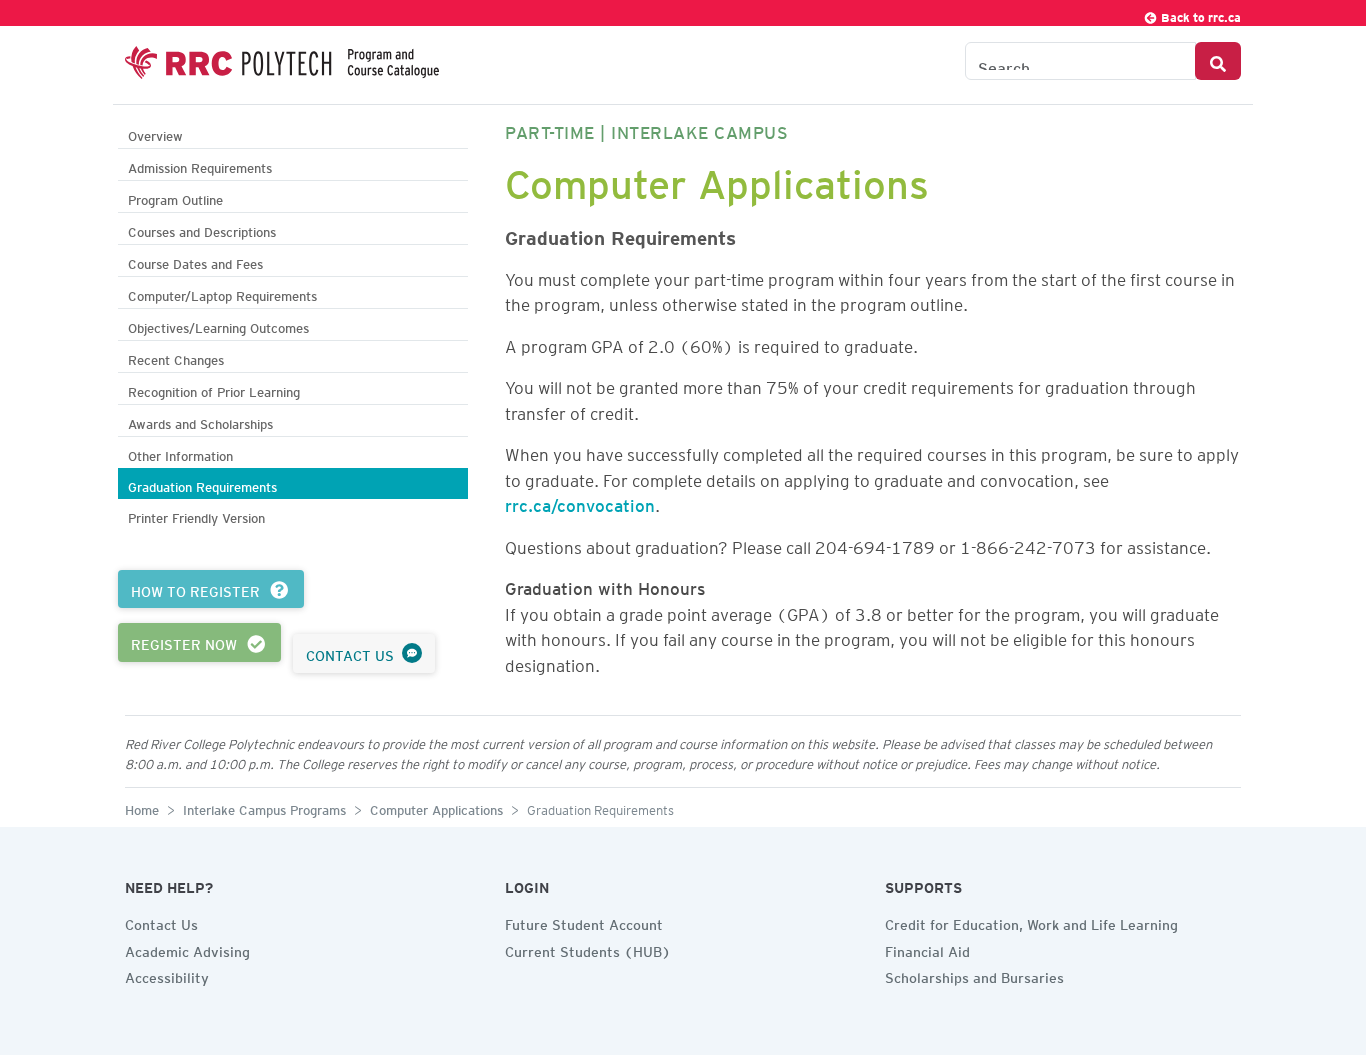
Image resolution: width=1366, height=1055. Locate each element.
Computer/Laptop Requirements (222, 293)
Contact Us (161, 922)
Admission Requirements (200, 165)
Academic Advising (187, 949)
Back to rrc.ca (1199, 14)
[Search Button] (1218, 61)
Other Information (180, 453)
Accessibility (167, 975)
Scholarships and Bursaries (974, 975)
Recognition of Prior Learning (214, 389)
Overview (155, 133)
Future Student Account (584, 922)
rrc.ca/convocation (580, 502)
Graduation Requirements (202, 484)
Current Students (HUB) (588, 949)
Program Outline (175, 197)
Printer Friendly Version (196, 515)
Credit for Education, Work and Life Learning (1031, 922)
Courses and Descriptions (202, 229)
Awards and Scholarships (200, 421)
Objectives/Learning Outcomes (218, 325)
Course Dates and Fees (195, 261)
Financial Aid (927, 949)
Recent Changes (176, 357)
